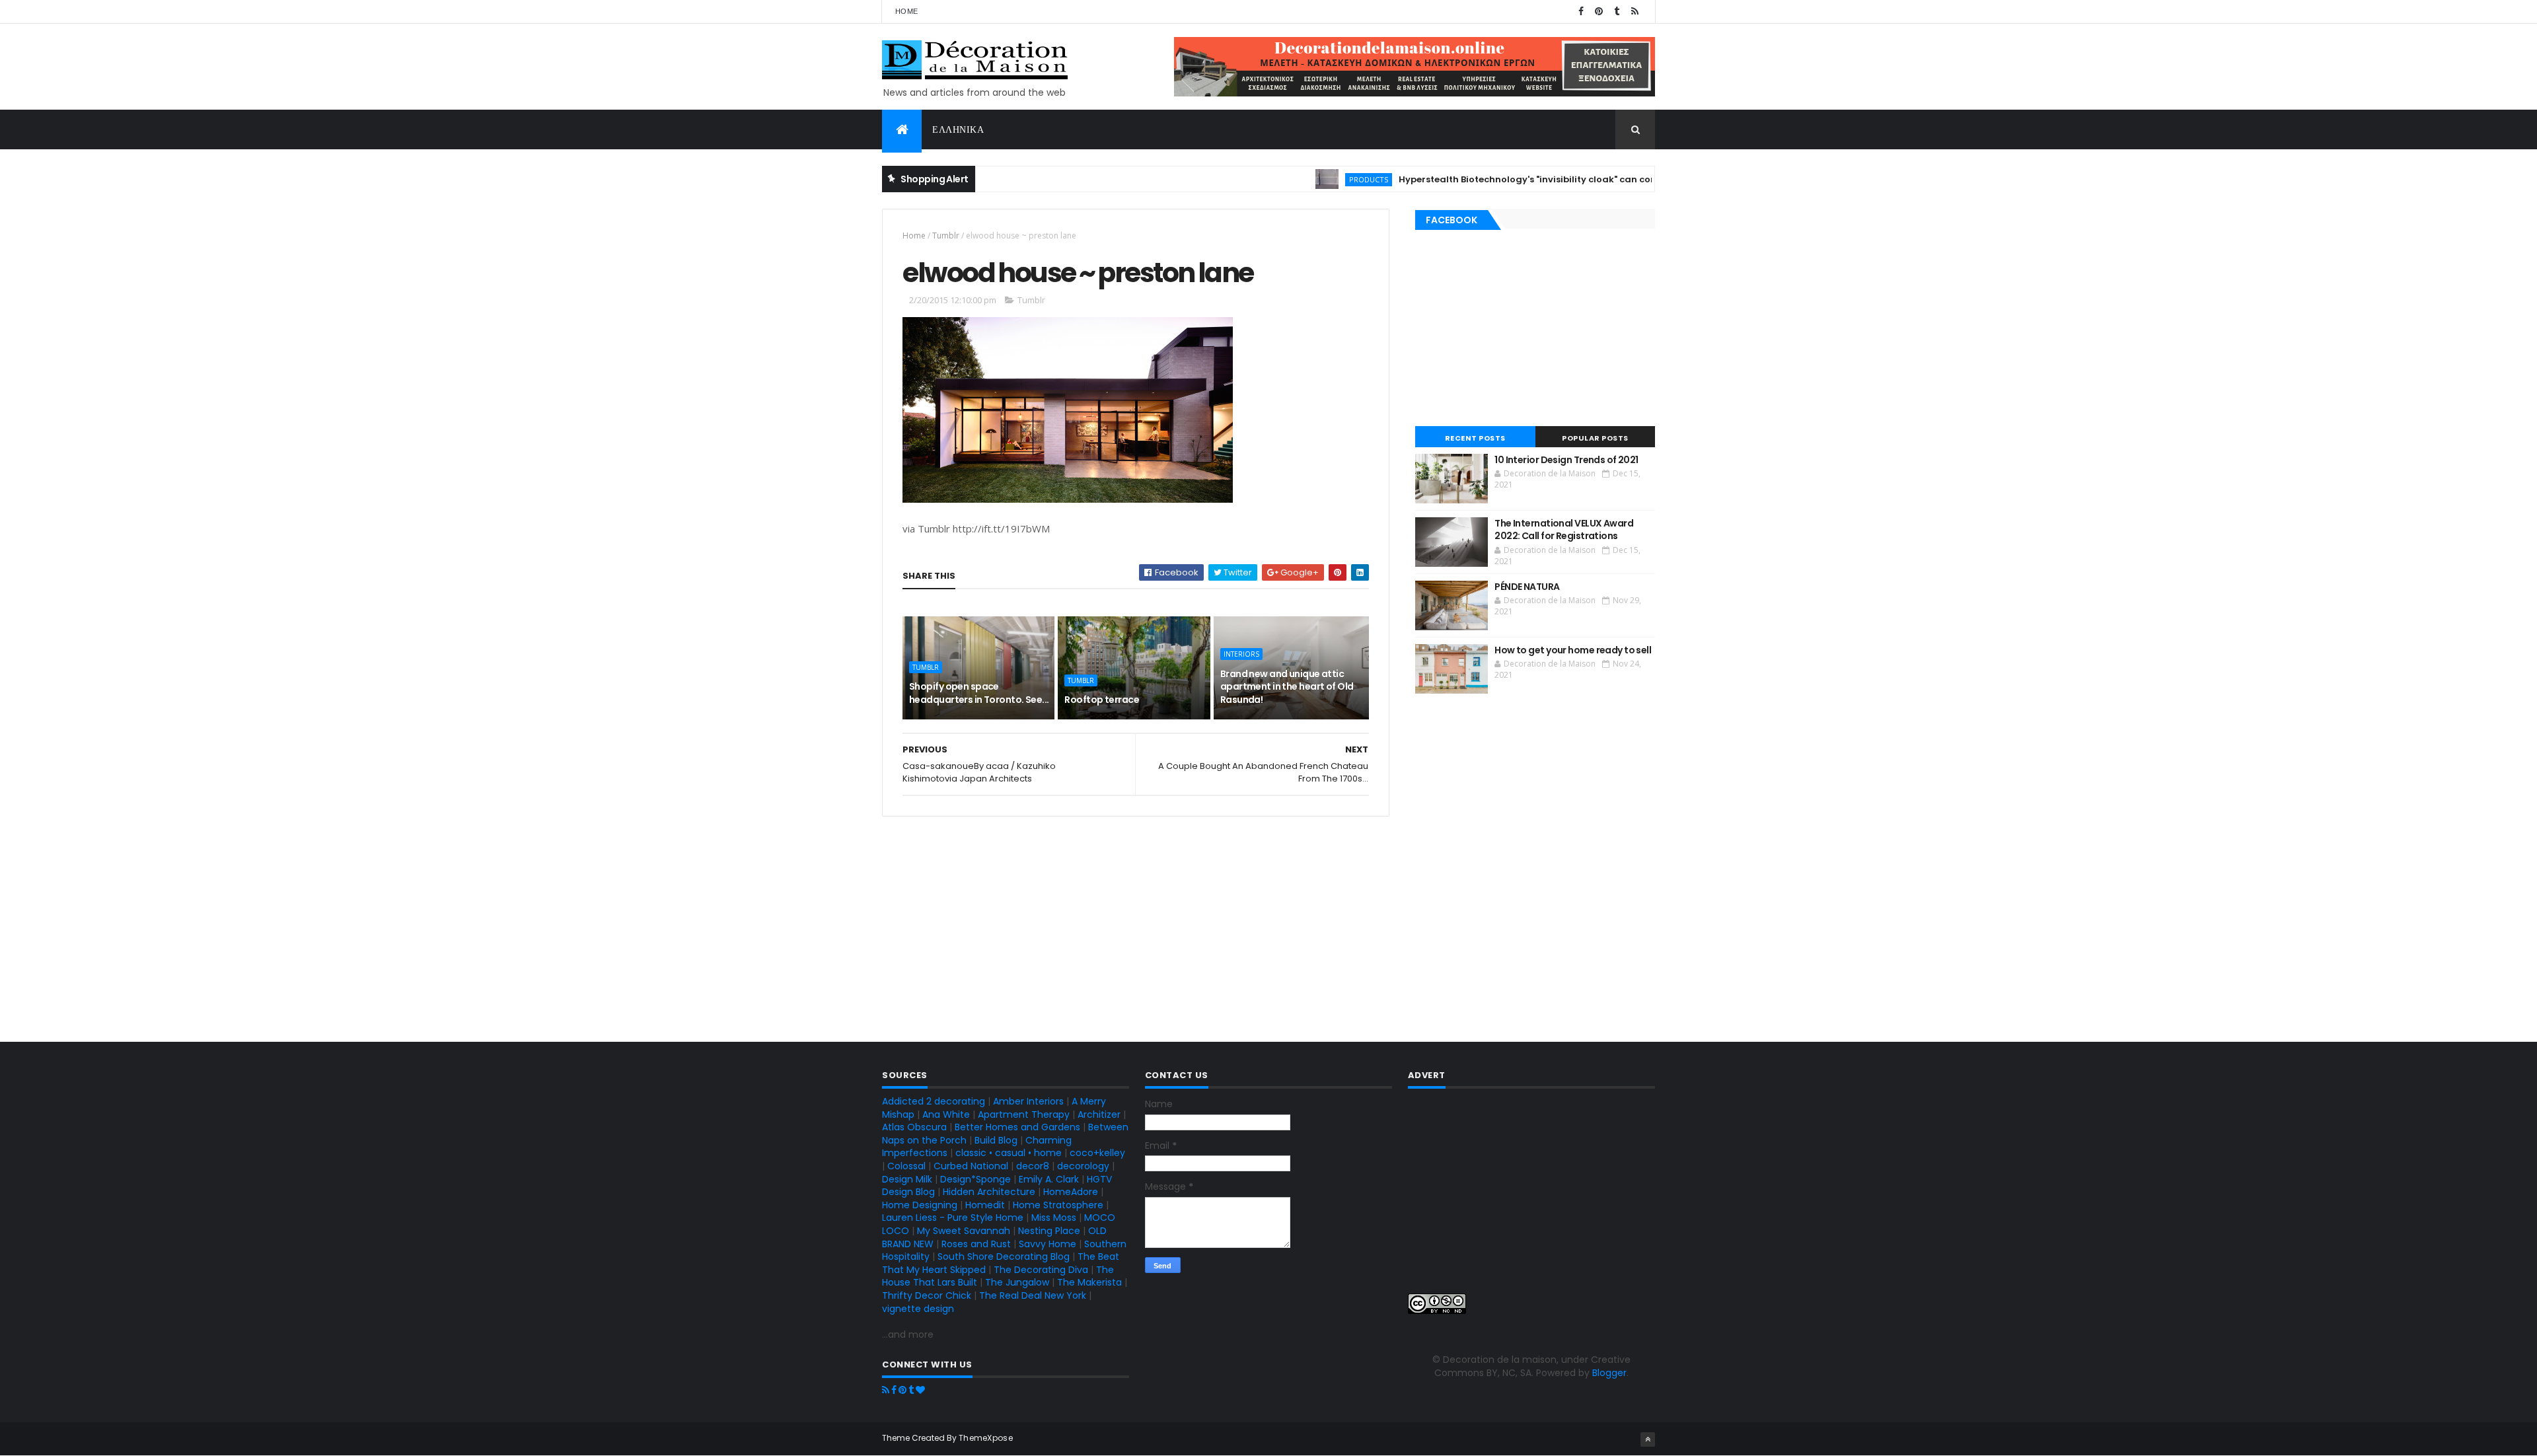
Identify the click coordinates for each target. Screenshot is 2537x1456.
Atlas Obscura (914, 1127)
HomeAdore (1071, 1192)
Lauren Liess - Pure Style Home (953, 1218)
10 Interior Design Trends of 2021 (1566, 460)
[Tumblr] (911, 1390)
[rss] (1635, 12)
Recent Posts (1475, 438)
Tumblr (946, 236)
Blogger (1609, 1373)
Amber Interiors (1028, 1101)
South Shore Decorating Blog (1004, 1256)
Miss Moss (1054, 1218)
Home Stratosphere (1058, 1205)
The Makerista (1089, 1282)
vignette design (918, 1309)
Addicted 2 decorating (934, 1101)
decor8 (1033, 1166)
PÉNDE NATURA (1527, 587)
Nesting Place (1049, 1231)
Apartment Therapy (1024, 1114)
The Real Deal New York (1033, 1295)
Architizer (1099, 1114)
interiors (1241, 654)
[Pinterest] (902, 1390)
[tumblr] (1617, 12)
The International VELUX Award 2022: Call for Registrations (1564, 530)
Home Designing (920, 1205)
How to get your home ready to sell (1573, 650)
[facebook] (1581, 12)
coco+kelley (1097, 1153)
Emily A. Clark (1049, 1179)
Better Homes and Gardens (1017, 1127)
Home (906, 11)
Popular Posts (1595, 438)
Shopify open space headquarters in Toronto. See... (979, 693)
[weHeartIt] (920, 1390)
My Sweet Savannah (964, 1231)
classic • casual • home (1009, 1153)
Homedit (985, 1205)
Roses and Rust (976, 1244)
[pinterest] (1599, 12)
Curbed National (971, 1166)
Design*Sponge (975, 1179)
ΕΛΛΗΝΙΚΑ (958, 129)
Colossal (906, 1166)
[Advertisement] (1136, 928)
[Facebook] (894, 1390)
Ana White (946, 1114)
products (1323, 179)
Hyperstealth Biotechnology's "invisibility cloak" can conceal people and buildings (1542, 179)
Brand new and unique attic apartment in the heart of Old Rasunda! (1287, 687)
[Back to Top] (1648, 1439)
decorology (1083, 1166)
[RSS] (886, 1390)
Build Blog (996, 1140)
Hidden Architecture (989, 1192)
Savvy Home (1048, 1244)
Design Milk (907, 1179)
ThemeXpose (986, 1438)
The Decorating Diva (1041, 1270)
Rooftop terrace (1102, 700)
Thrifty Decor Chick (927, 1295)
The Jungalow (1016, 1282)
